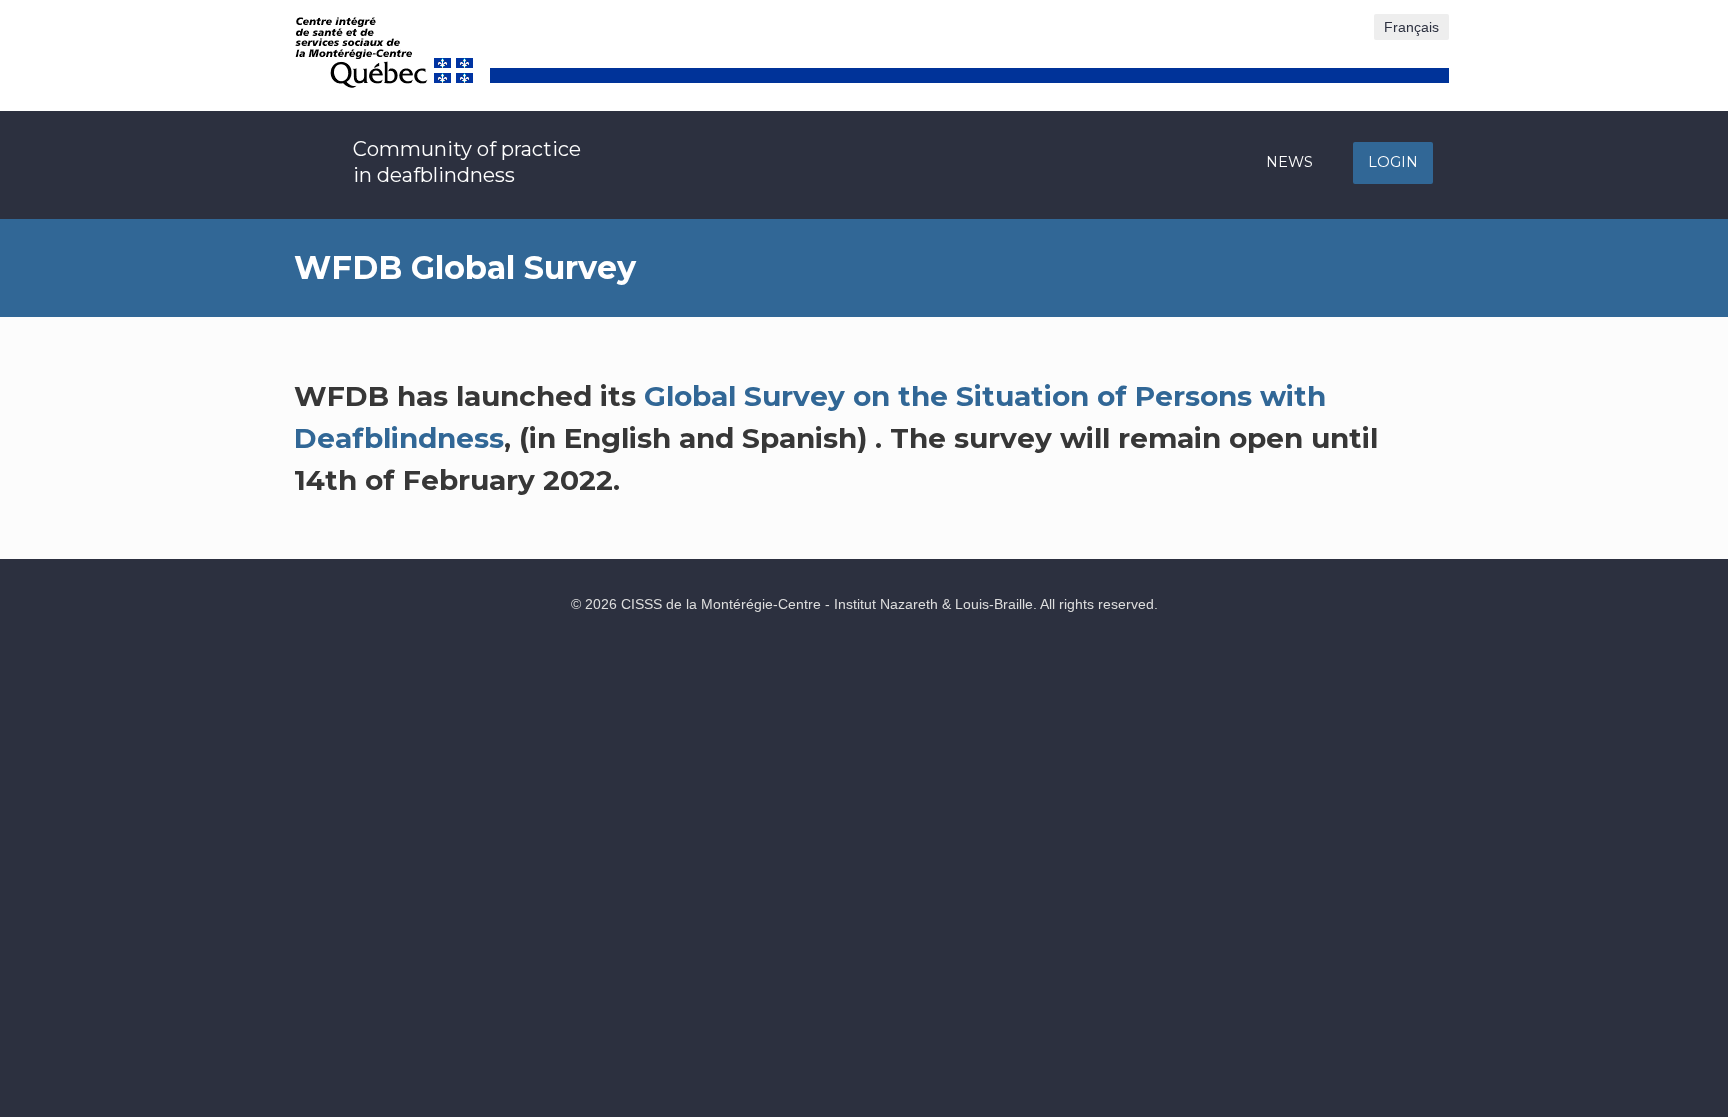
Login (1393, 162)
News (1289, 162)
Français (1411, 27)
